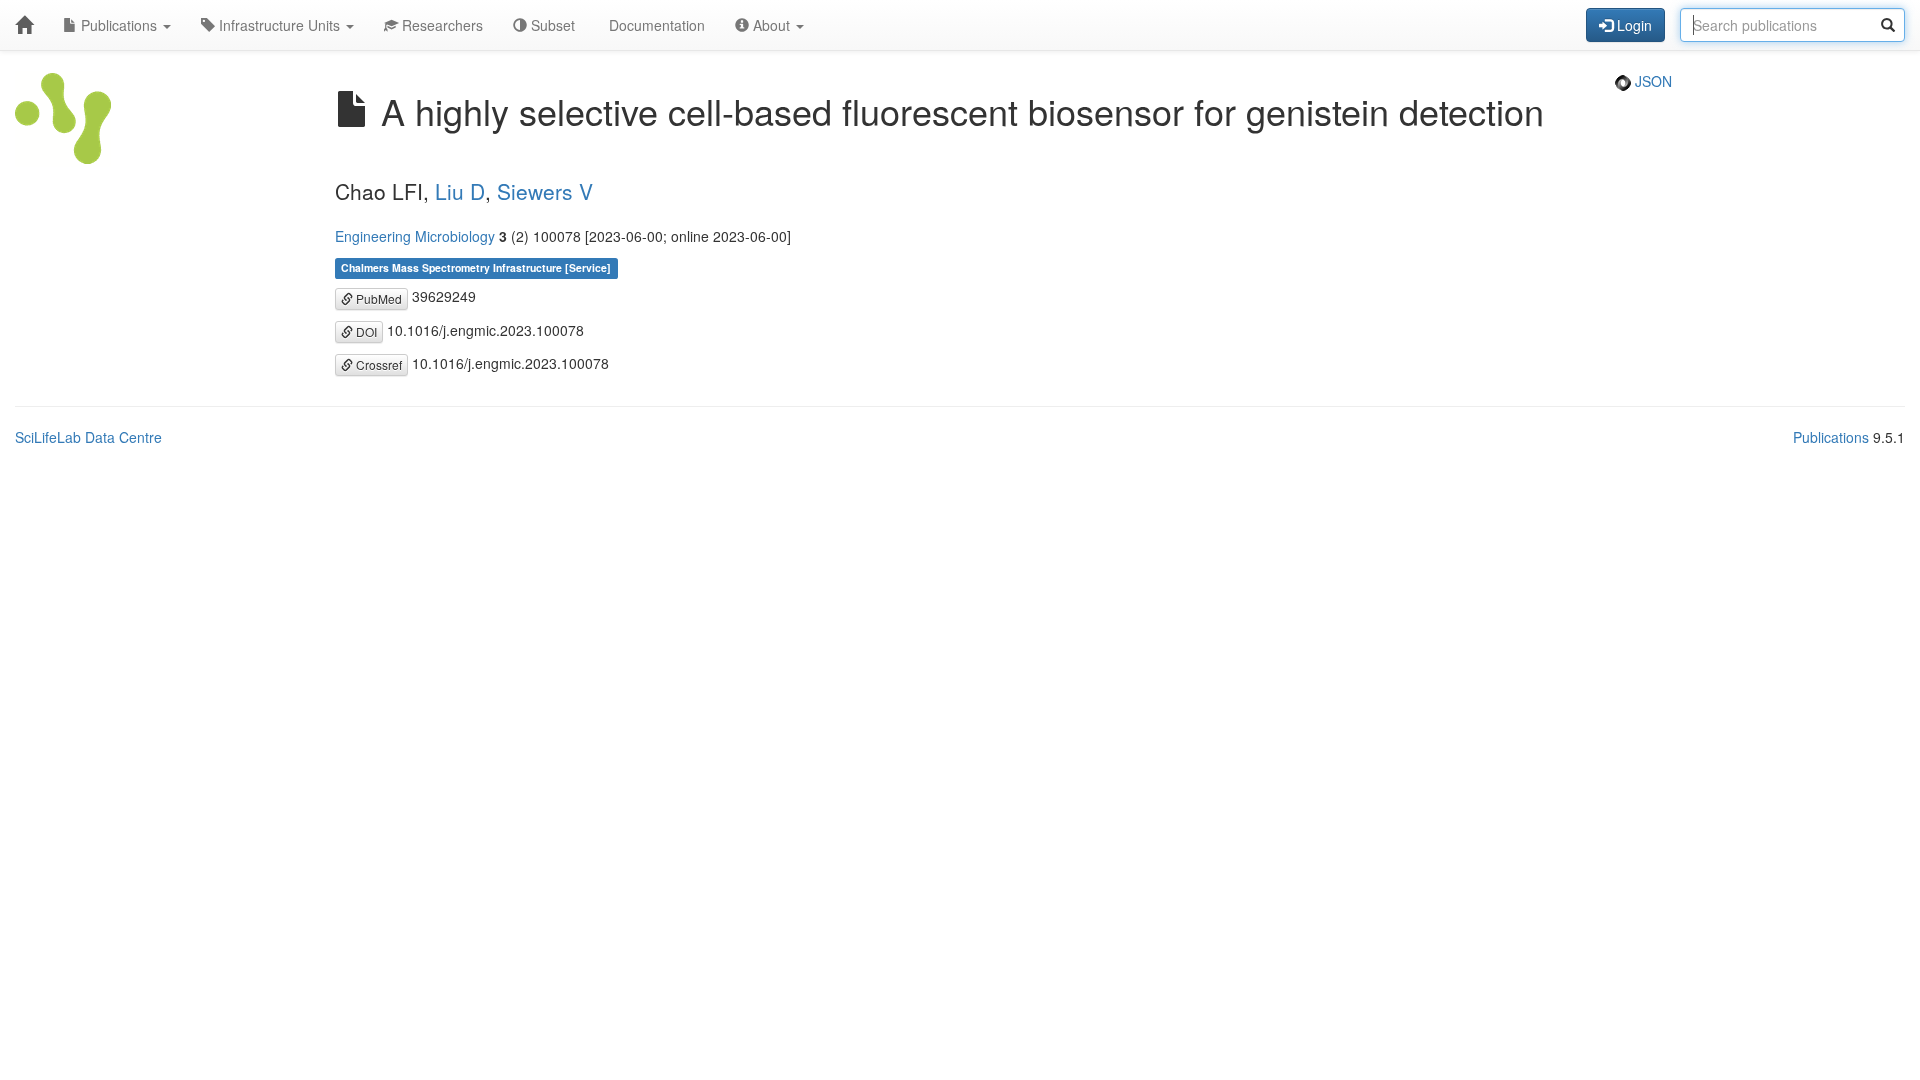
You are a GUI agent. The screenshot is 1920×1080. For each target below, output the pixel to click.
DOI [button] (365, 331)
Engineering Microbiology (415, 236)
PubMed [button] (377, 298)
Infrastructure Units (279, 25)
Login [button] (1632, 25)
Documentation (655, 25)
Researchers (440, 25)
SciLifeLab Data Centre (88, 437)
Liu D (460, 191)
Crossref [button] (377, 364)
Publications (119, 25)
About (771, 25)
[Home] (24, 25)
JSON (1651, 81)
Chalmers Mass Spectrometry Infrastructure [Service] (476, 267)
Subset (551, 25)
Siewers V (545, 191)
